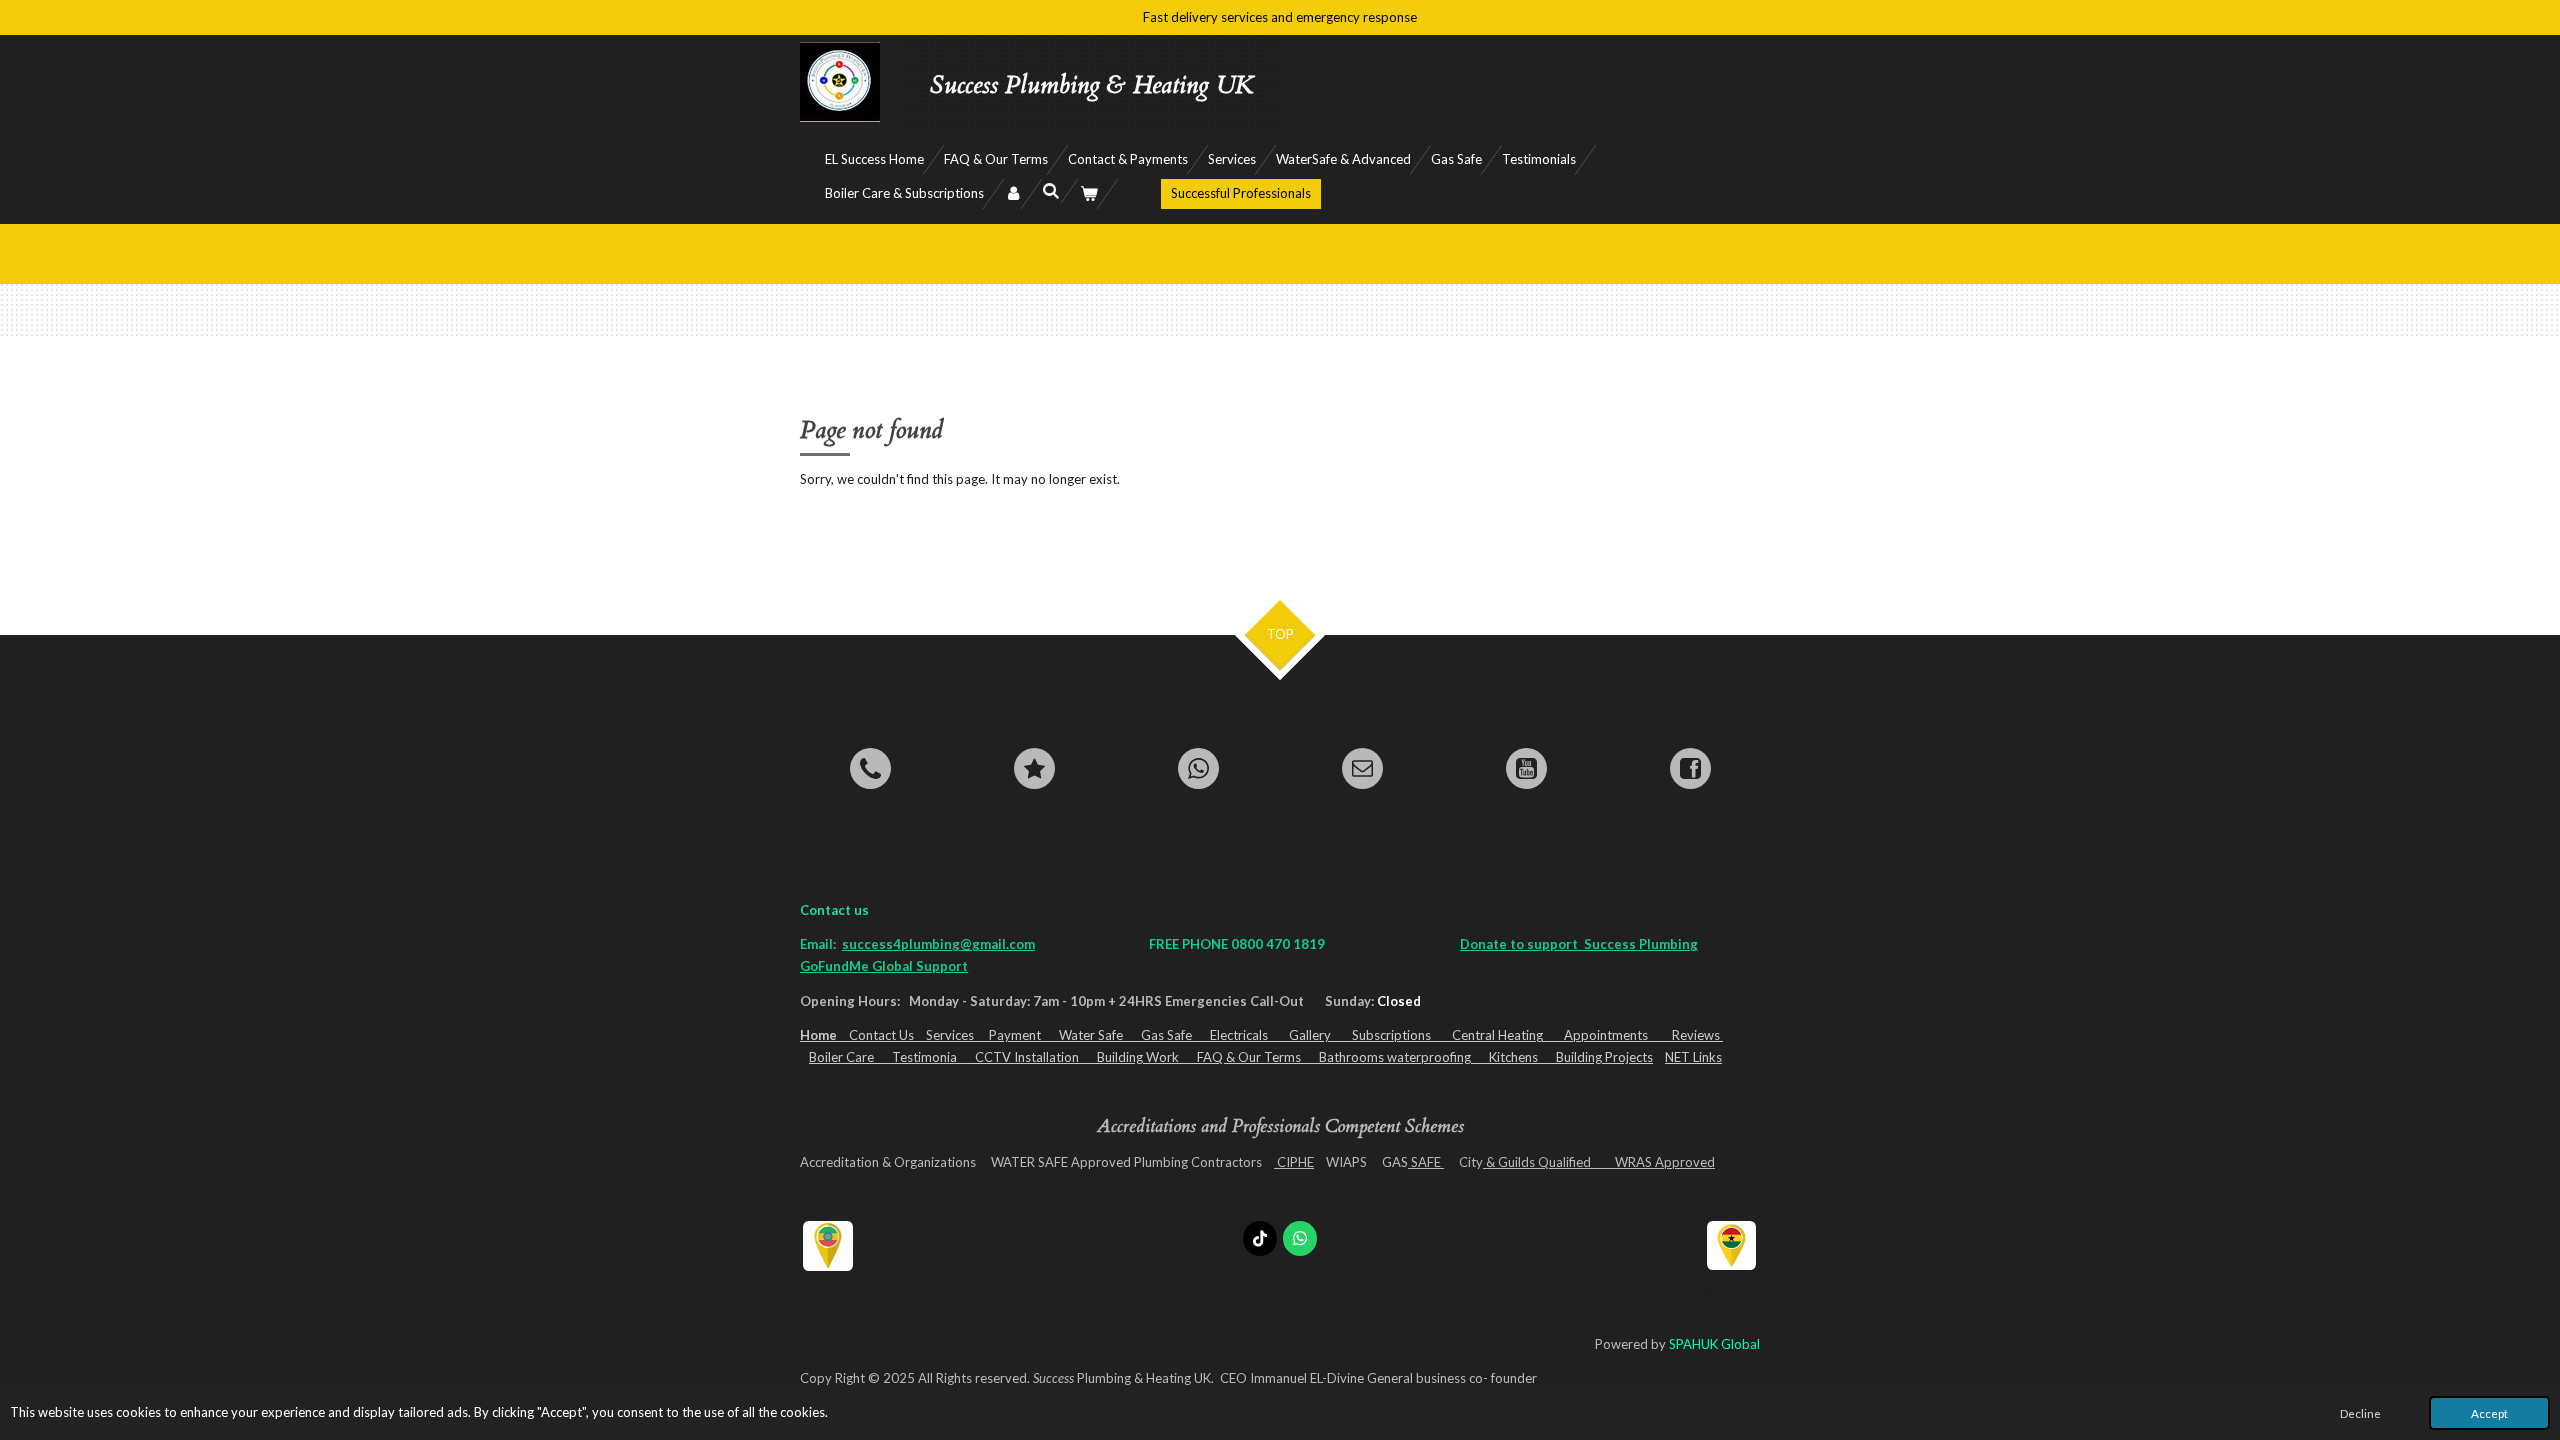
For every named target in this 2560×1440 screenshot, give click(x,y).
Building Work (1147, 1057)
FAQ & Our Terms (1258, 1057)
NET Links (1693, 1057)
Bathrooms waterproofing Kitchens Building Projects (1486, 1057)
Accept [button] (2489, 1413)
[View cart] (1089, 194)
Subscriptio (1385, 1035)
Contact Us (881, 1035)
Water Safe (1100, 1035)
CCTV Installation (1036, 1057)
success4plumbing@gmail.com (938, 944)
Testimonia (933, 1057)
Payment (1024, 1035)
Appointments (1615, 1035)
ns (1435, 1035)
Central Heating (1508, 1035)
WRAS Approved (1662, 1162)
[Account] (1013, 194)
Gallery (1320, 1035)
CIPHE (1294, 1162)
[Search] (1051, 191)
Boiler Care (850, 1057)
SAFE (1426, 1162)
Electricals (1249, 1035)
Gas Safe (1175, 1035)
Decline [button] (2360, 1413)
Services (957, 1035)
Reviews (1697, 1035)
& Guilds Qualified (1546, 1162)
